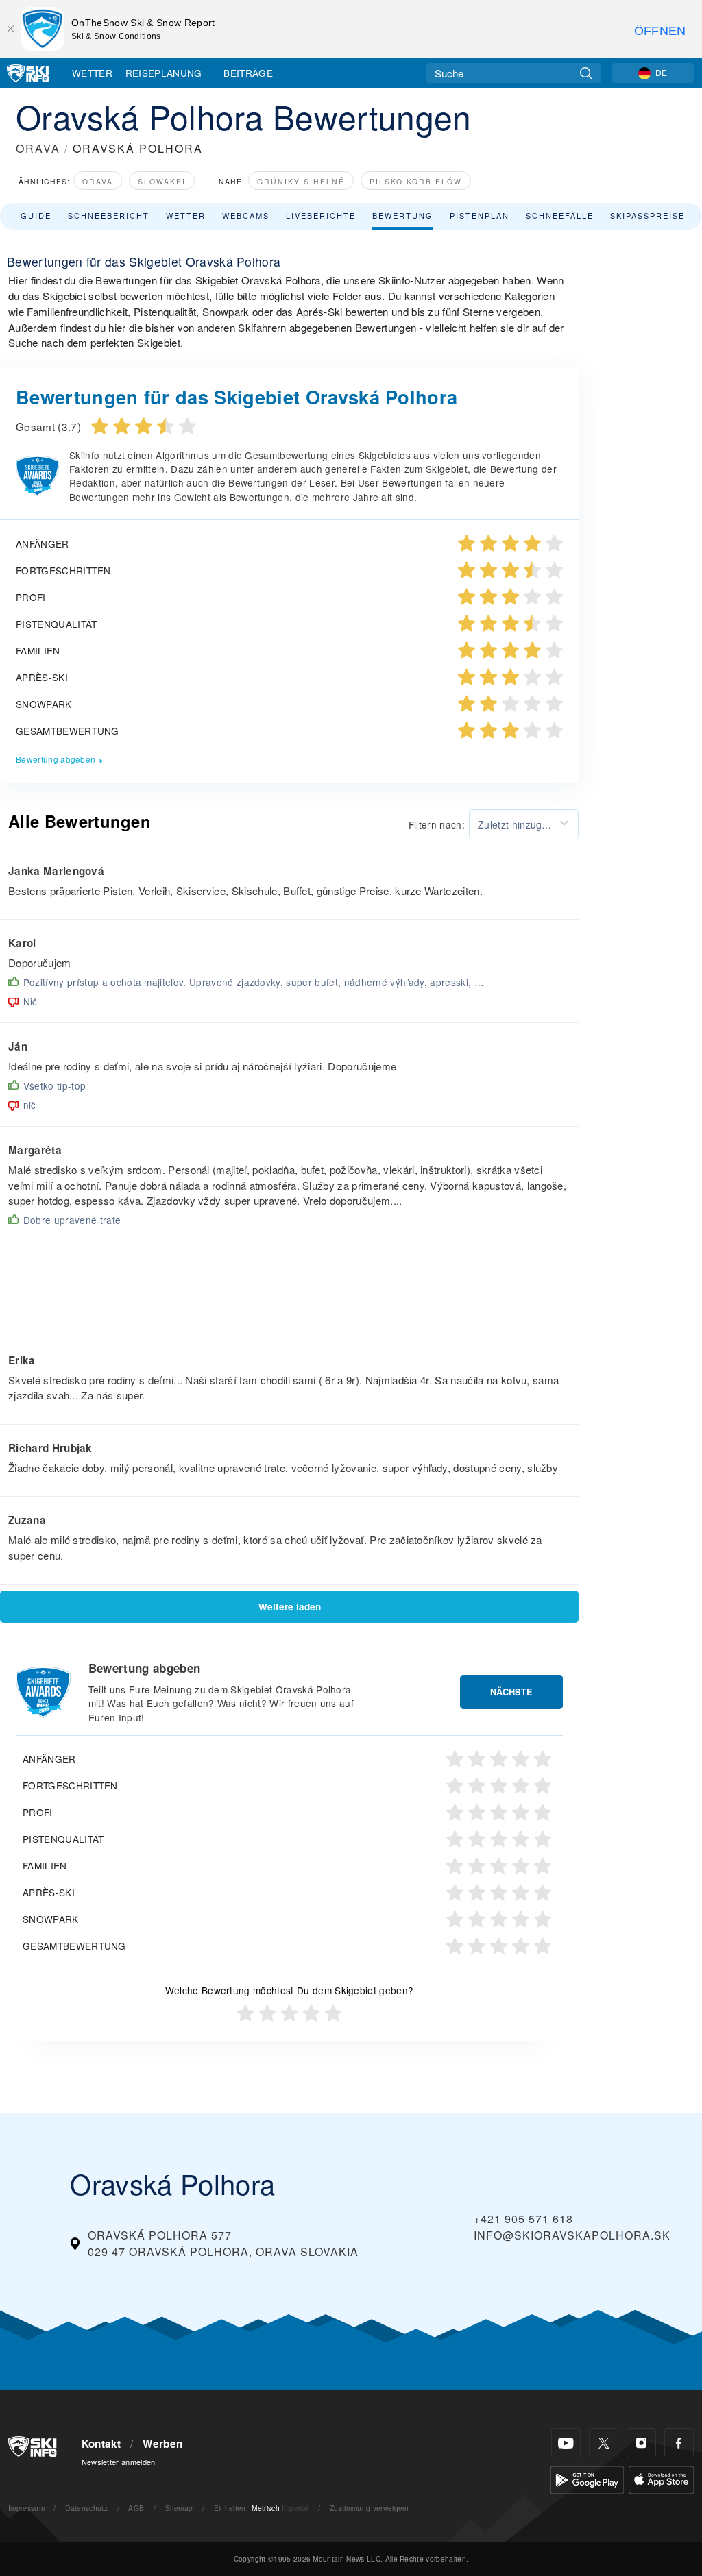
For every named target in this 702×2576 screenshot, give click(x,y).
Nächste (511, 1692)
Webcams (246, 215)
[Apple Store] (661, 2478)
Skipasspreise (647, 215)
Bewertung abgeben (56, 759)
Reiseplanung (164, 73)
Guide (36, 215)
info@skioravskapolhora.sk (572, 2235)
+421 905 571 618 (523, 2219)
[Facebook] (679, 2443)
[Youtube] (566, 2443)
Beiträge (248, 73)
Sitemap (179, 2508)
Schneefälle (560, 215)
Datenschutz (86, 2508)
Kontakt (101, 2444)
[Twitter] (604, 2443)
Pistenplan (480, 215)
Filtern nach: (437, 824)
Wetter (92, 73)
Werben (162, 2444)
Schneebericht (109, 215)
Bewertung (403, 215)
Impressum (26, 2508)
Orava (98, 181)
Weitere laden (290, 1607)
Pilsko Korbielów (416, 181)
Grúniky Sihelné (301, 181)
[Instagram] (641, 2443)
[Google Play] (587, 2478)
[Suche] (586, 73)
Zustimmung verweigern (370, 2508)
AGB (136, 2508)
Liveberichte (321, 215)
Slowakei (162, 181)
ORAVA (38, 148)
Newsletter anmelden (119, 2462)
